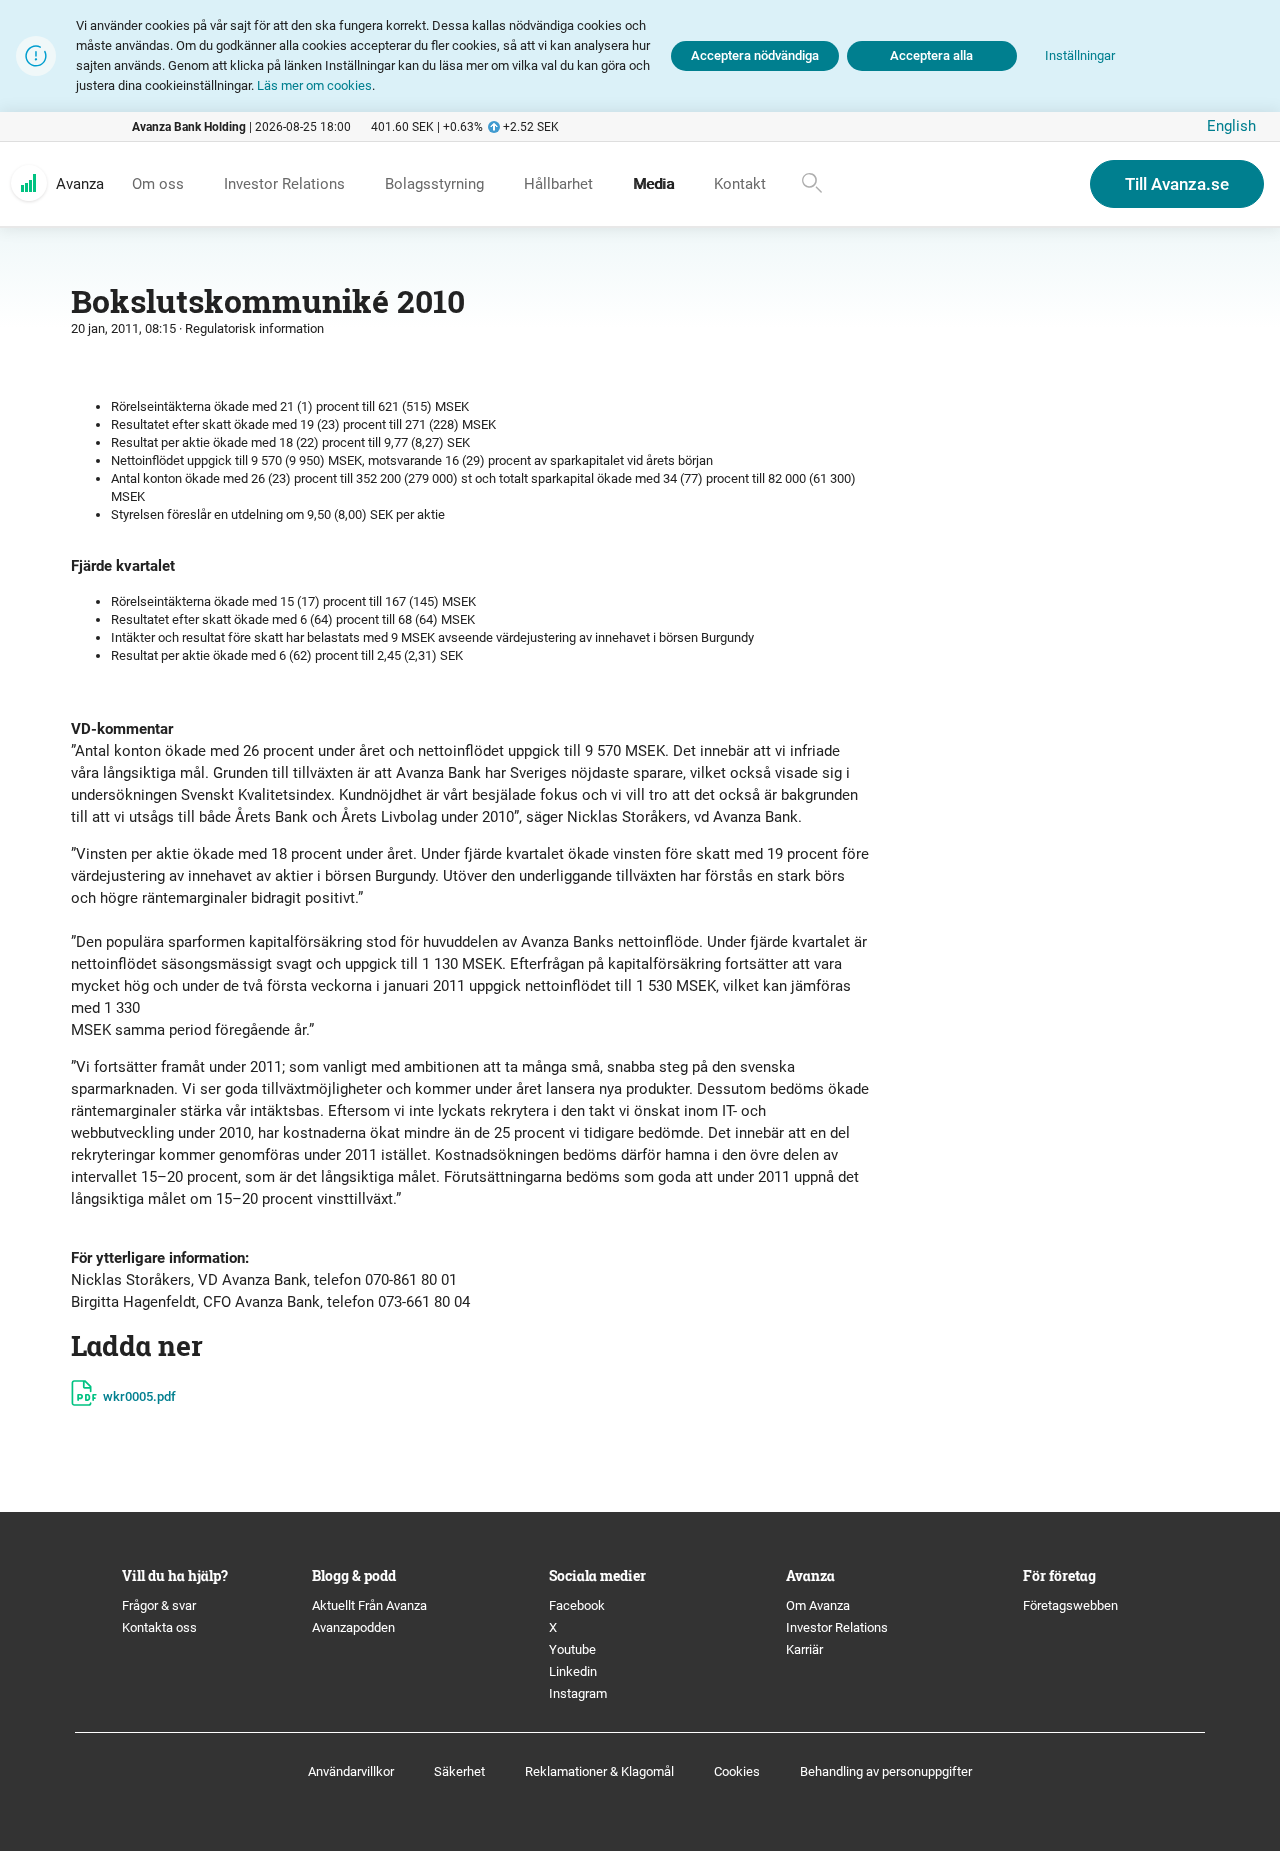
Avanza (80, 184)
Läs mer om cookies (314, 85)
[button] (1080, 56)
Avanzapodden (353, 1627)
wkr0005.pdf (139, 1396)
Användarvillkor (351, 1771)
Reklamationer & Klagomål (599, 1771)
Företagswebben (1072, 1605)
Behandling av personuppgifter (886, 1771)
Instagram (578, 1693)
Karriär (804, 1649)
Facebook (577, 1605)
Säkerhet (459, 1771)
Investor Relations (837, 1627)
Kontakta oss (159, 1627)
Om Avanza (818, 1605)
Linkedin (573, 1671)
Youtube (572, 1649)
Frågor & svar (159, 1605)
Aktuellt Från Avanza (369, 1605)
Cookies (737, 1771)
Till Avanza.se (1177, 184)
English (1231, 126)
